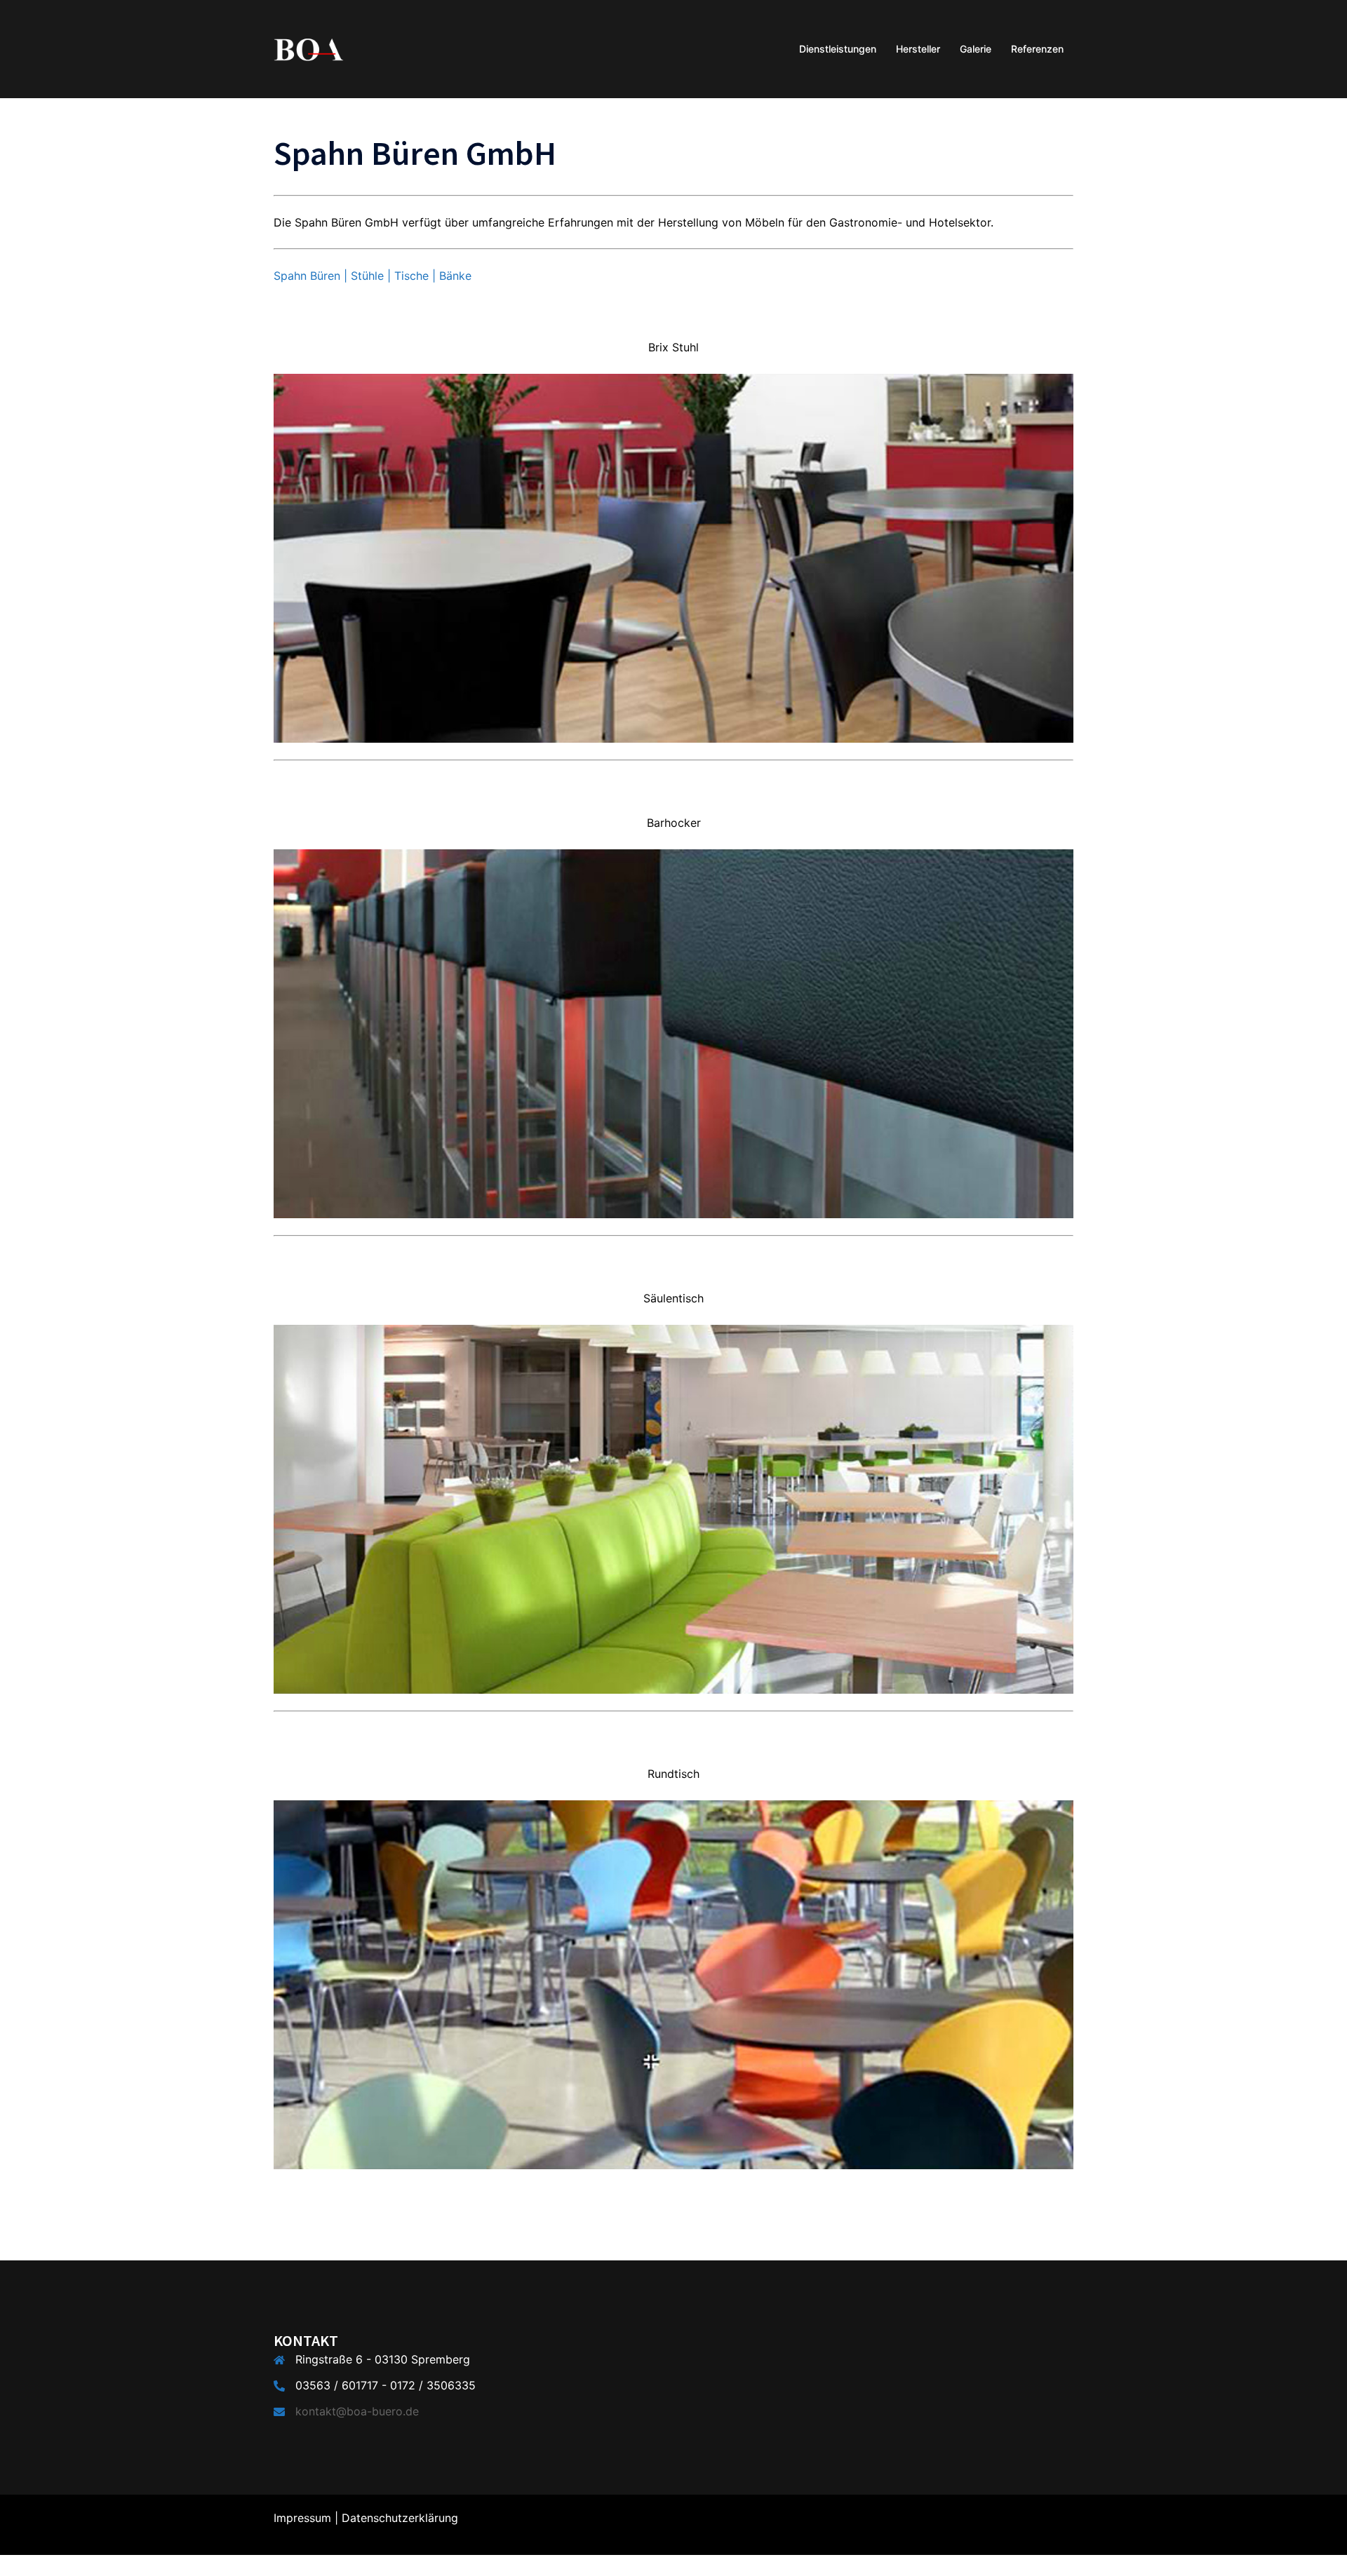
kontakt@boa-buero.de (357, 2411)
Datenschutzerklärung (400, 2518)
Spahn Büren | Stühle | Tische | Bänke (373, 276)
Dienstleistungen (838, 49)
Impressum (302, 2518)
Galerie (976, 49)
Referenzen (1037, 49)
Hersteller (918, 49)
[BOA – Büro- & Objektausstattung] (309, 48)
